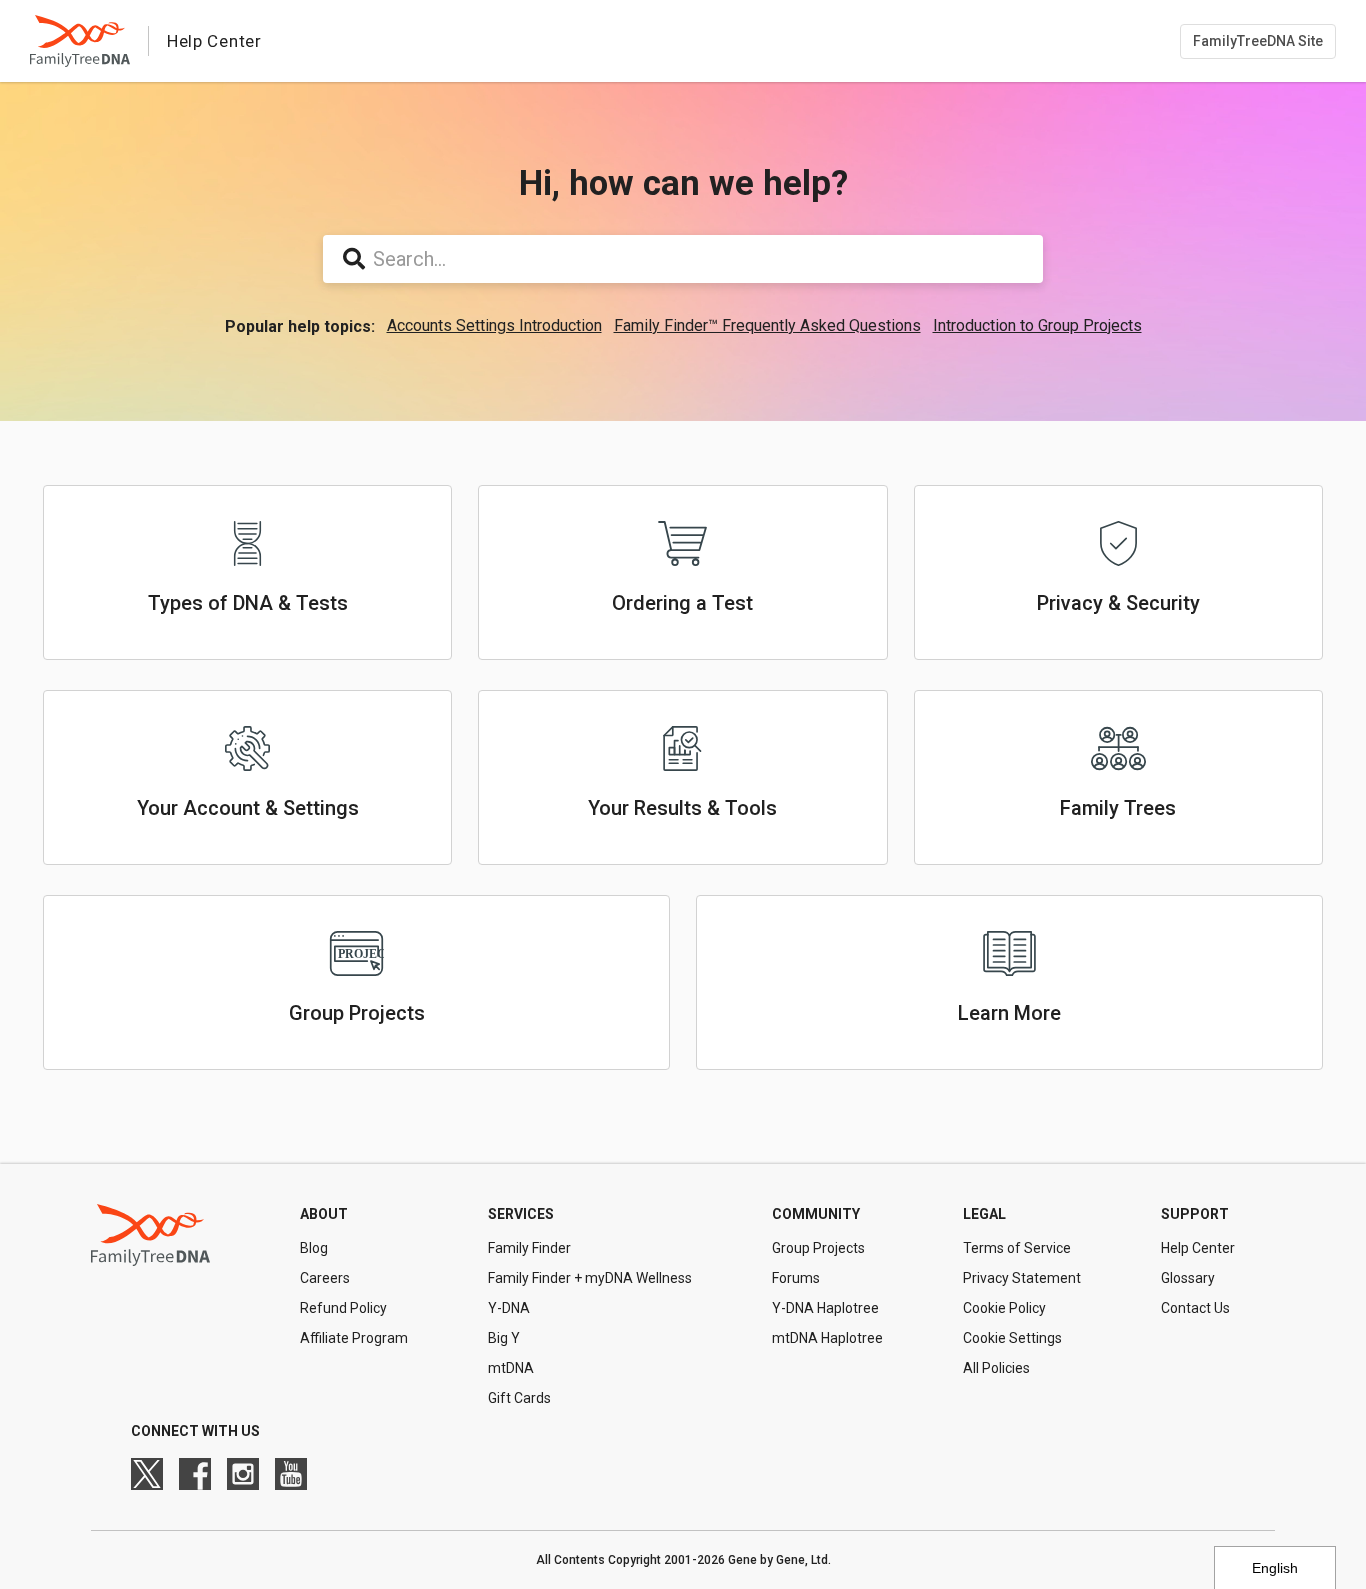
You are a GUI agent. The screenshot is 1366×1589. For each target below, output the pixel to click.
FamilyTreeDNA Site (1258, 41)
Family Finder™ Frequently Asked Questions (767, 325)
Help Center (1198, 1248)
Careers (325, 1278)
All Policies (996, 1368)
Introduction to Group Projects (1037, 325)
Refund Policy (343, 1308)
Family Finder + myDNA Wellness (590, 1278)
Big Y (504, 1338)
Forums (796, 1278)
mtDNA (511, 1368)
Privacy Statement (1022, 1278)
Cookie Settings (1012, 1338)
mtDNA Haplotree (827, 1338)
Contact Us (1195, 1308)
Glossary (1188, 1278)
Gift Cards (519, 1398)
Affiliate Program (354, 1338)
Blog (314, 1248)
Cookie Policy (1004, 1308)
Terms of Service (1017, 1248)
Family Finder (529, 1248)
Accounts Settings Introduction (494, 325)
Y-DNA (509, 1308)
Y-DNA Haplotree (825, 1308)
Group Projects (818, 1248)
